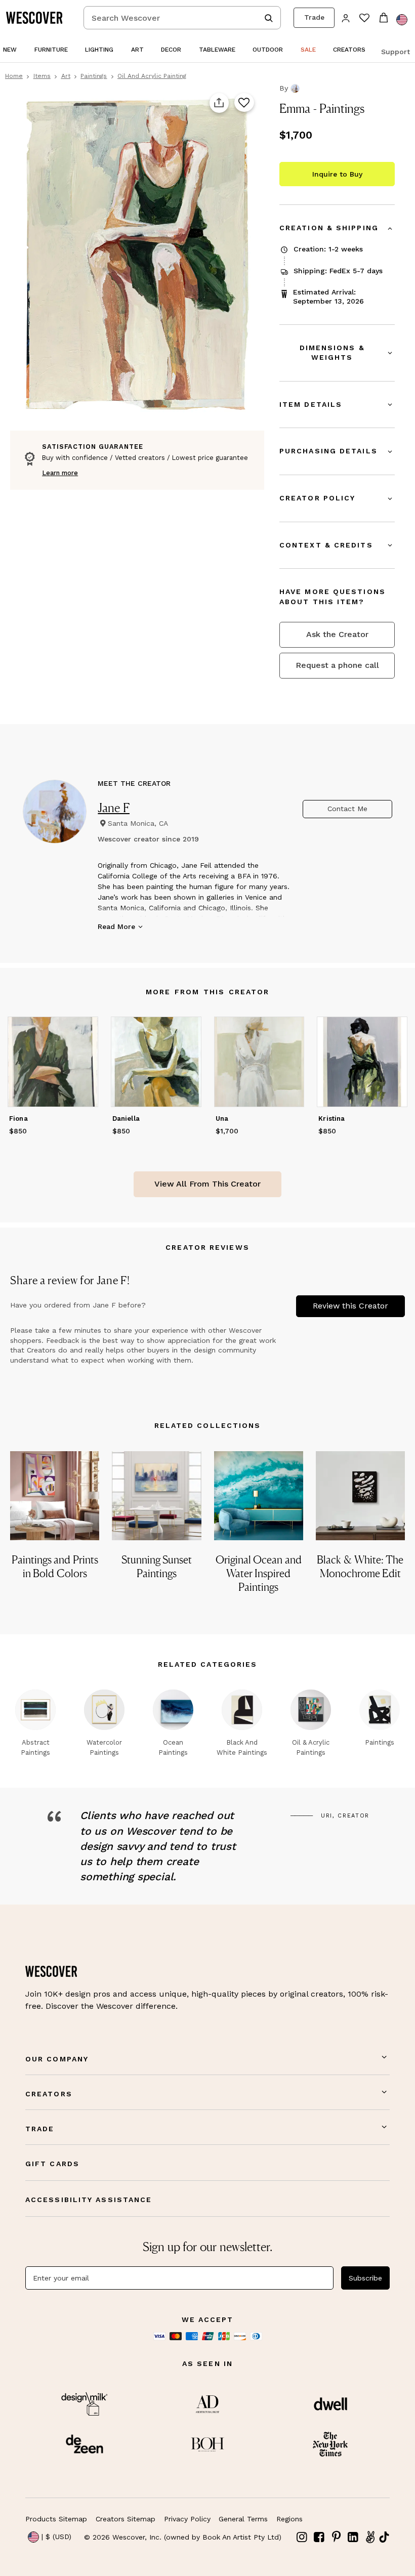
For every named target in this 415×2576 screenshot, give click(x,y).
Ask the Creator (337, 634)
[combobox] (182, 18)
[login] (346, 17)
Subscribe (365, 2278)
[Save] (244, 103)
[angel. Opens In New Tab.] (370, 2537)
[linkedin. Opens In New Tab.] (353, 2537)
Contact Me (347, 809)
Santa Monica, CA (138, 823)
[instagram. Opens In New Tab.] (302, 2537)
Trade (314, 17)
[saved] (364, 19)
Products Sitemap (56, 2519)
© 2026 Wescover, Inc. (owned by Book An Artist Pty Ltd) (183, 2537)
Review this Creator (350, 1306)
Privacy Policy (187, 2519)
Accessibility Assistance (89, 2200)
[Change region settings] (402, 20)
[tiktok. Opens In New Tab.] (384, 2537)
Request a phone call (337, 665)
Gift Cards (52, 2164)
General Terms (243, 2519)
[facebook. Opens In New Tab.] (319, 2537)
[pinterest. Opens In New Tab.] (336, 2537)
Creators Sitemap (126, 2519)
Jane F (114, 808)
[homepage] (38, 18)
